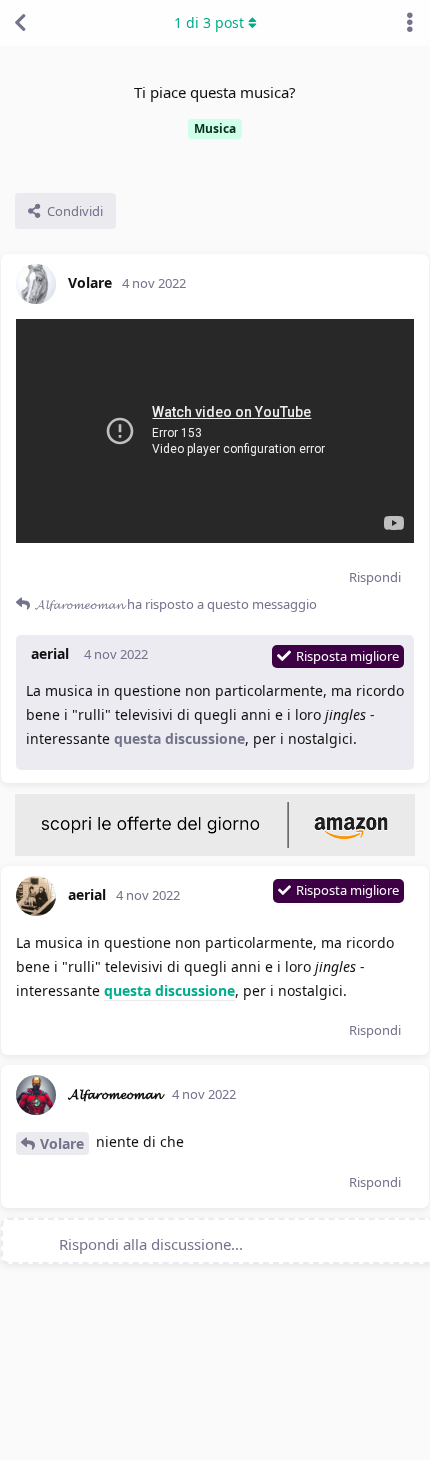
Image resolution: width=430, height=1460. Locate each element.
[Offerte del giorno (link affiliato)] (215, 851)
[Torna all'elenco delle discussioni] (20, 23)
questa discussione (179, 738)
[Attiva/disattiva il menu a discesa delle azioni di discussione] (410, 23)
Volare (62, 1143)
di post (209, 22)
